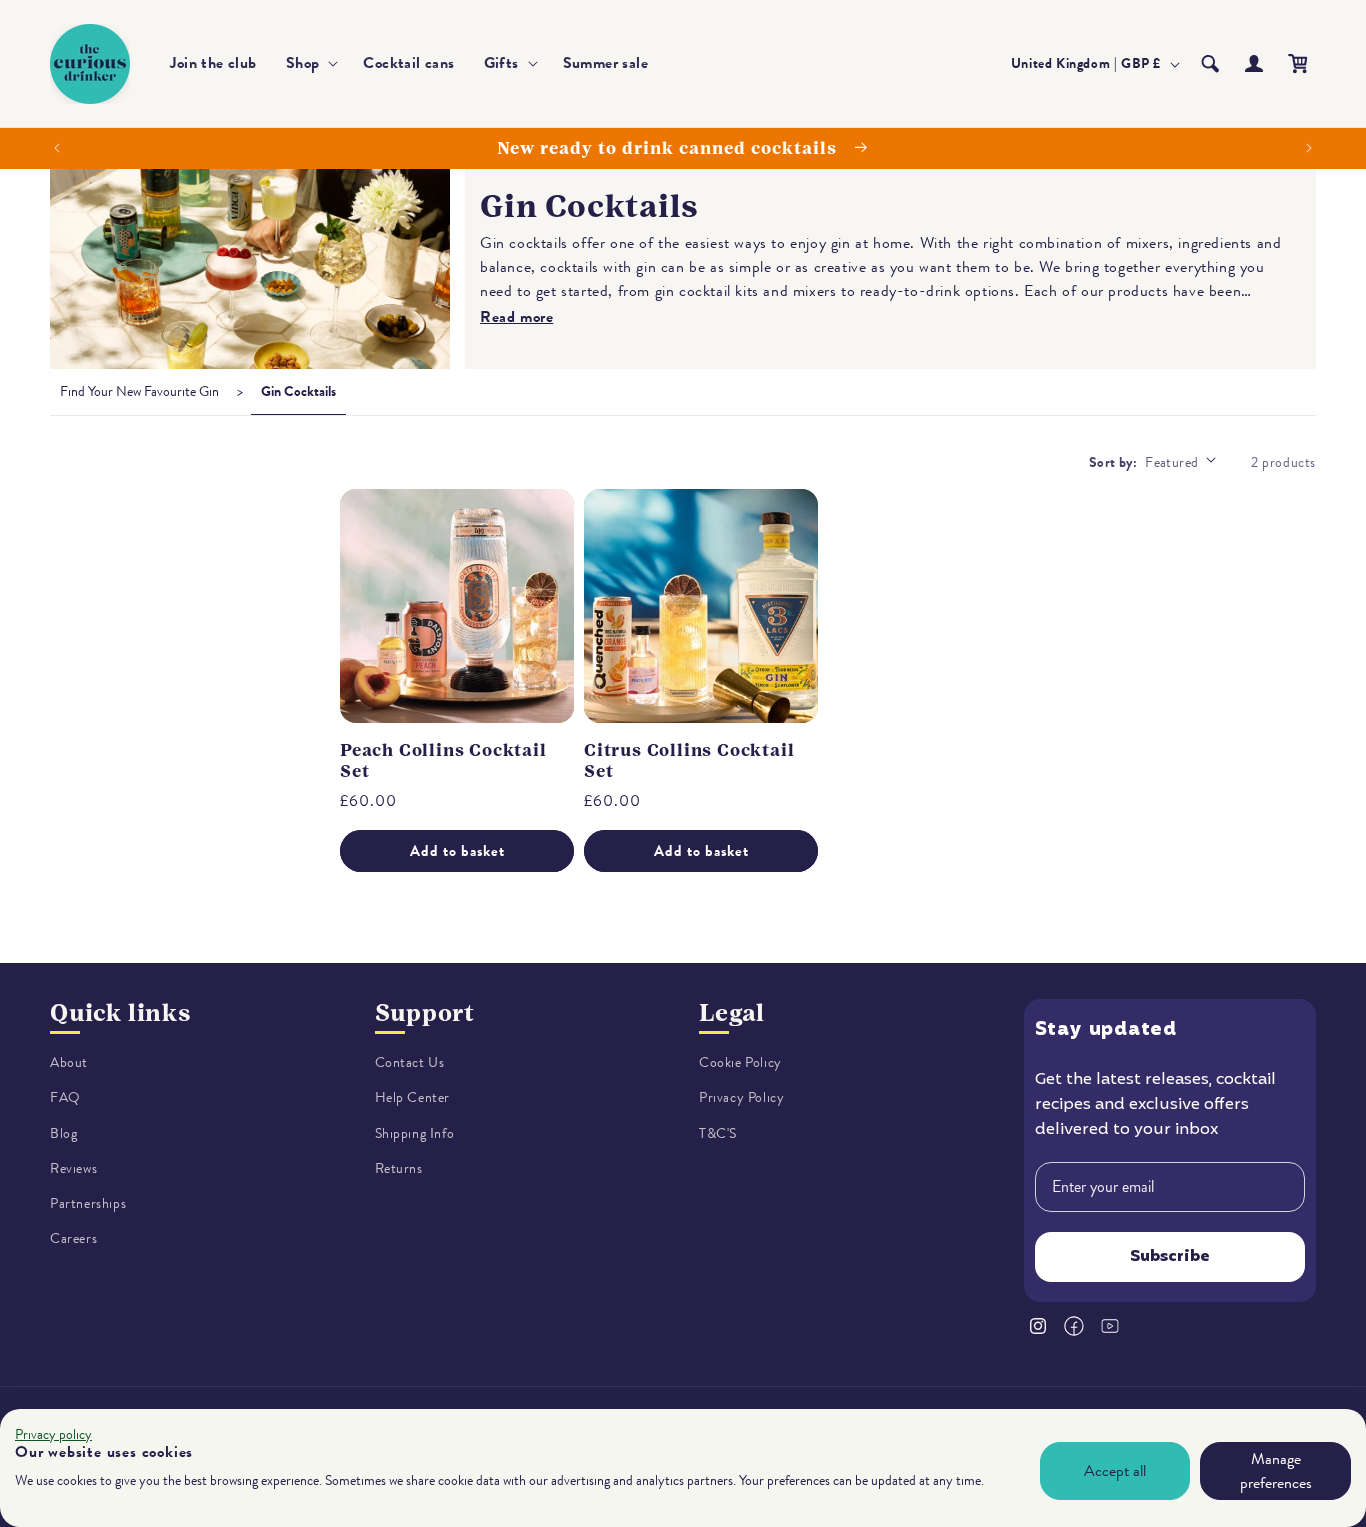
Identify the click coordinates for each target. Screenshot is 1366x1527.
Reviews (73, 1168)
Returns (399, 1168)
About (69, 1062)
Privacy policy (53, 1434)
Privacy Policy (741, 1097)
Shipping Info (415, 1133)
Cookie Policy (740, 1062)
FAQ (65, 1097)
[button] (310, 63)
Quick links (120, 1013)
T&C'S (718, 1133)
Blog (63, 1133)
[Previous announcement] (57, 148)
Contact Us (410, 1062)
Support (425, 1013)
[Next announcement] (1309, 148)
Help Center (413, 1097)
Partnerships (88, 1203)
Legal (732, 1013)
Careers (73, 1238)
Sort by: (1113, 462)
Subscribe (1170, 1257)
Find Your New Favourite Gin (139, 391)
